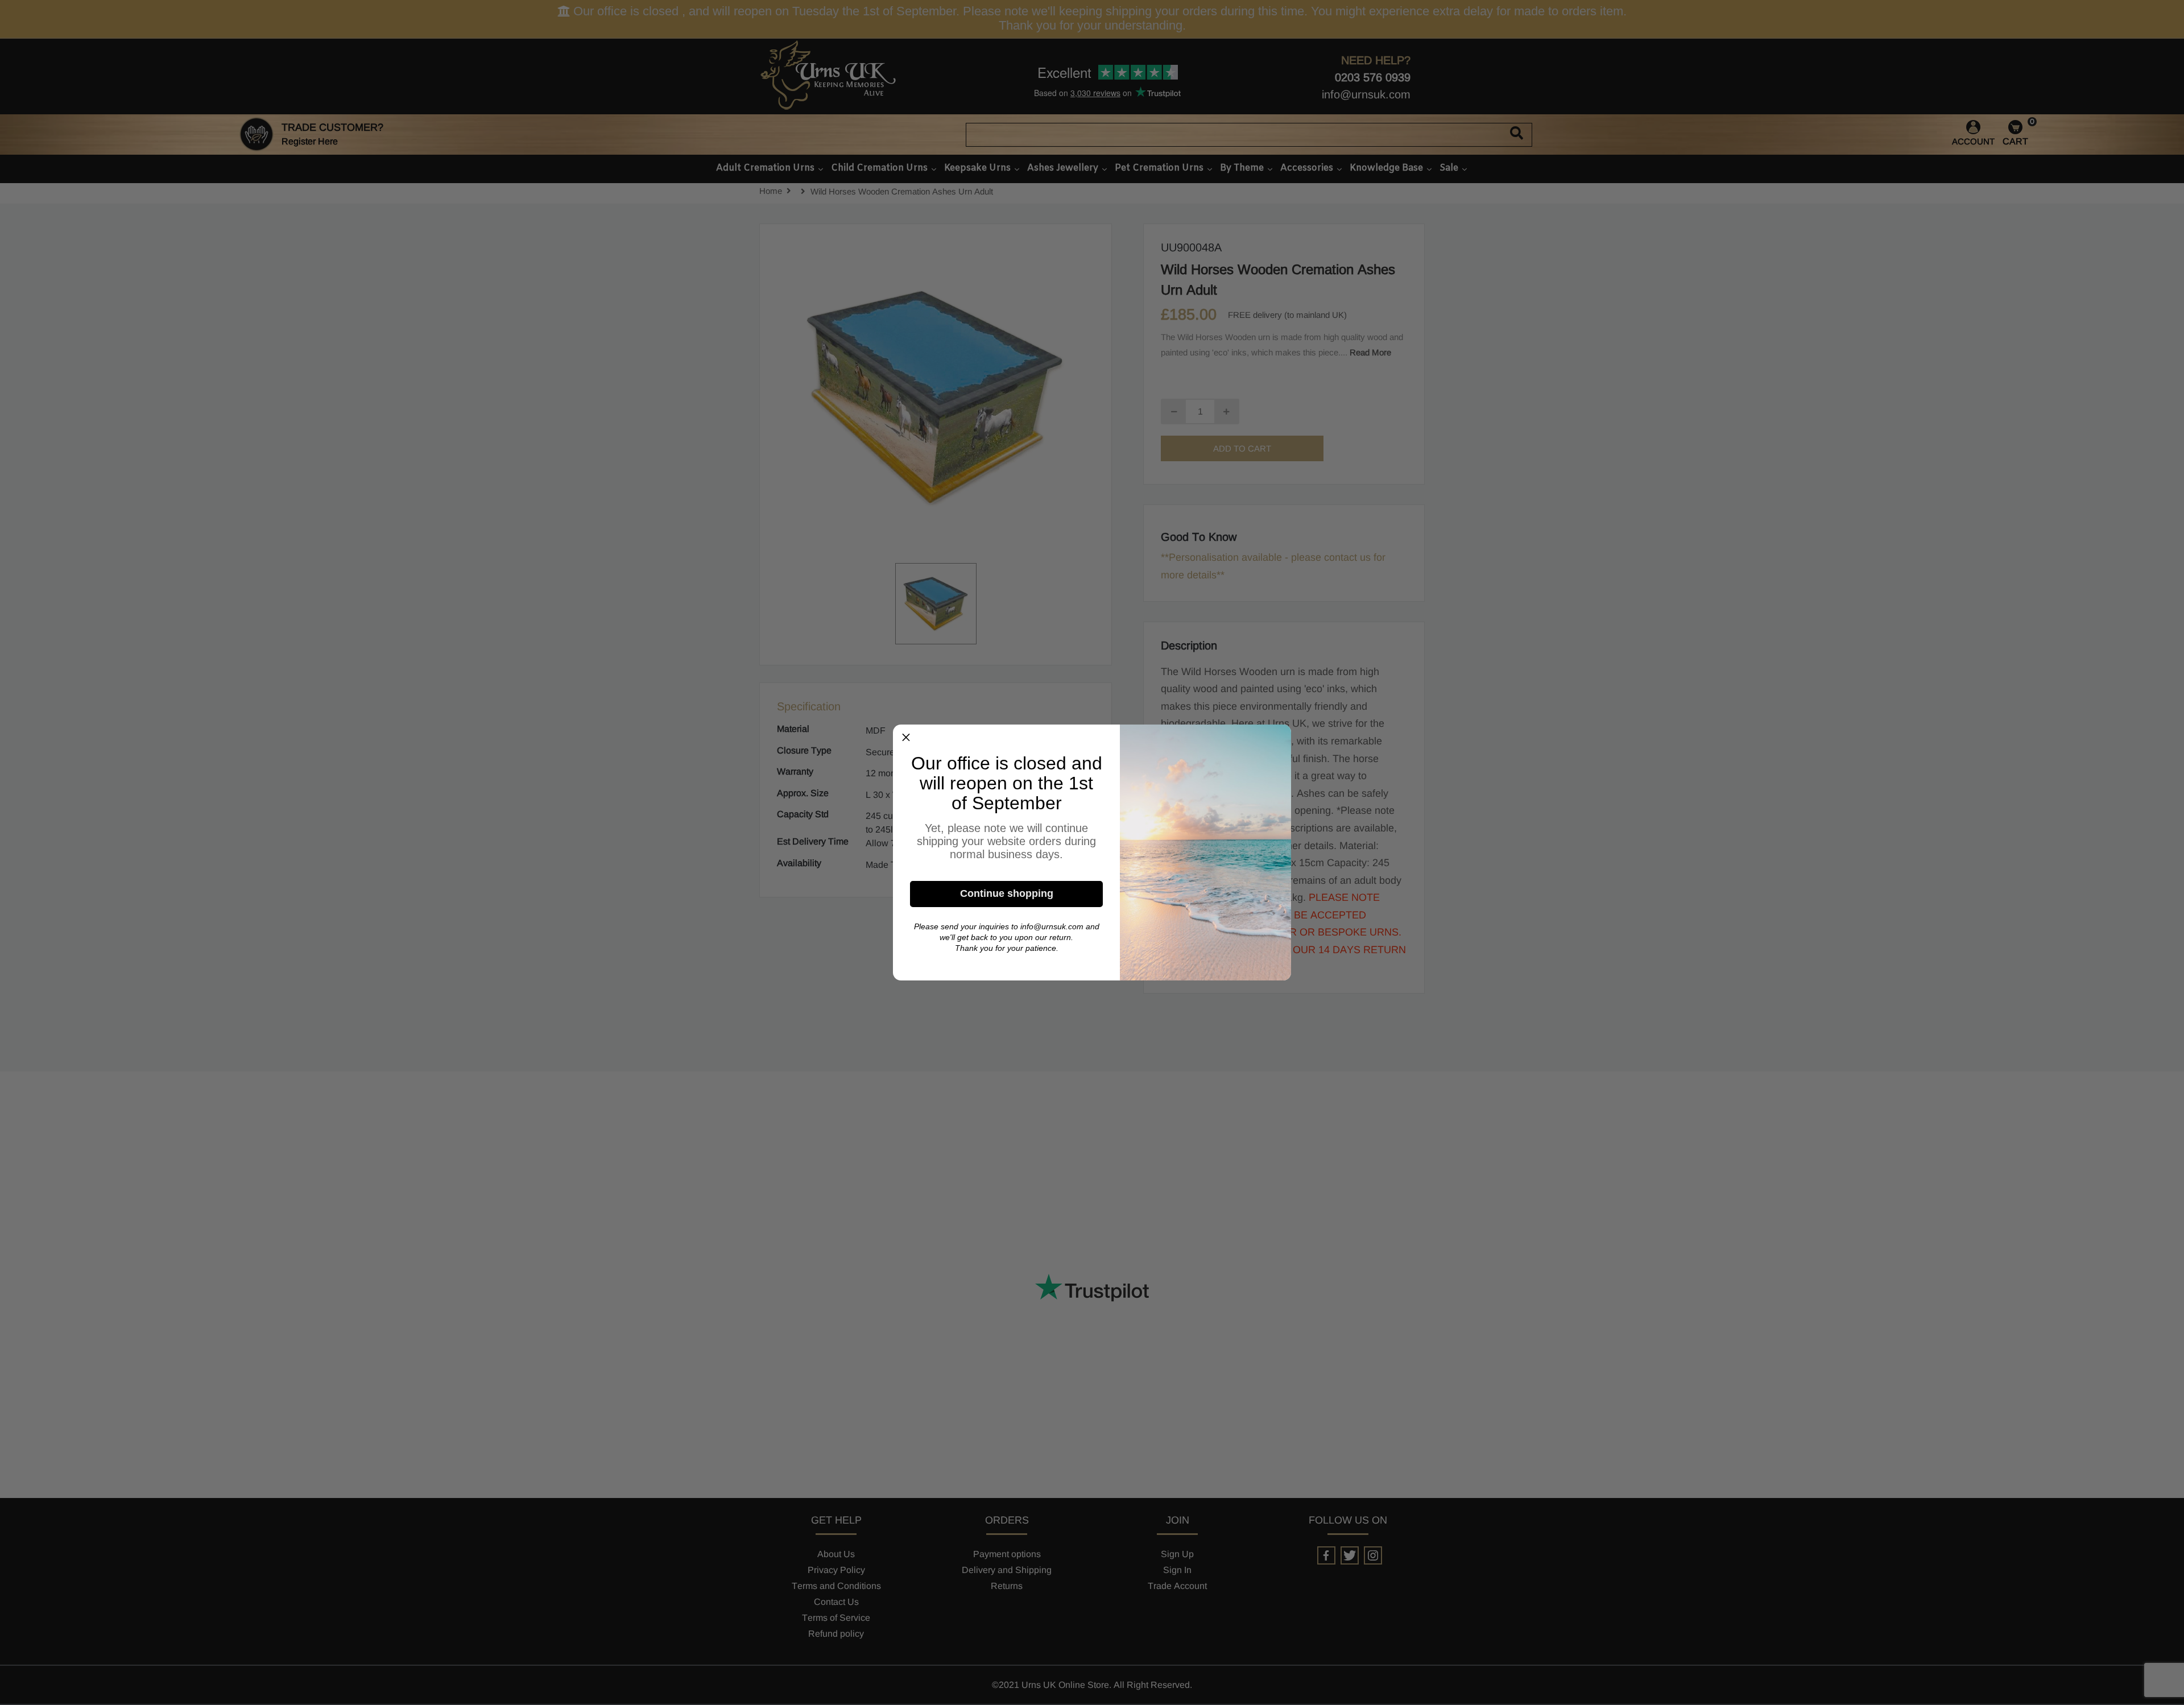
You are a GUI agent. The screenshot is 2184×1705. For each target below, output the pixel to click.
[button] (906, 738)
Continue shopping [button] (1007, 893)
